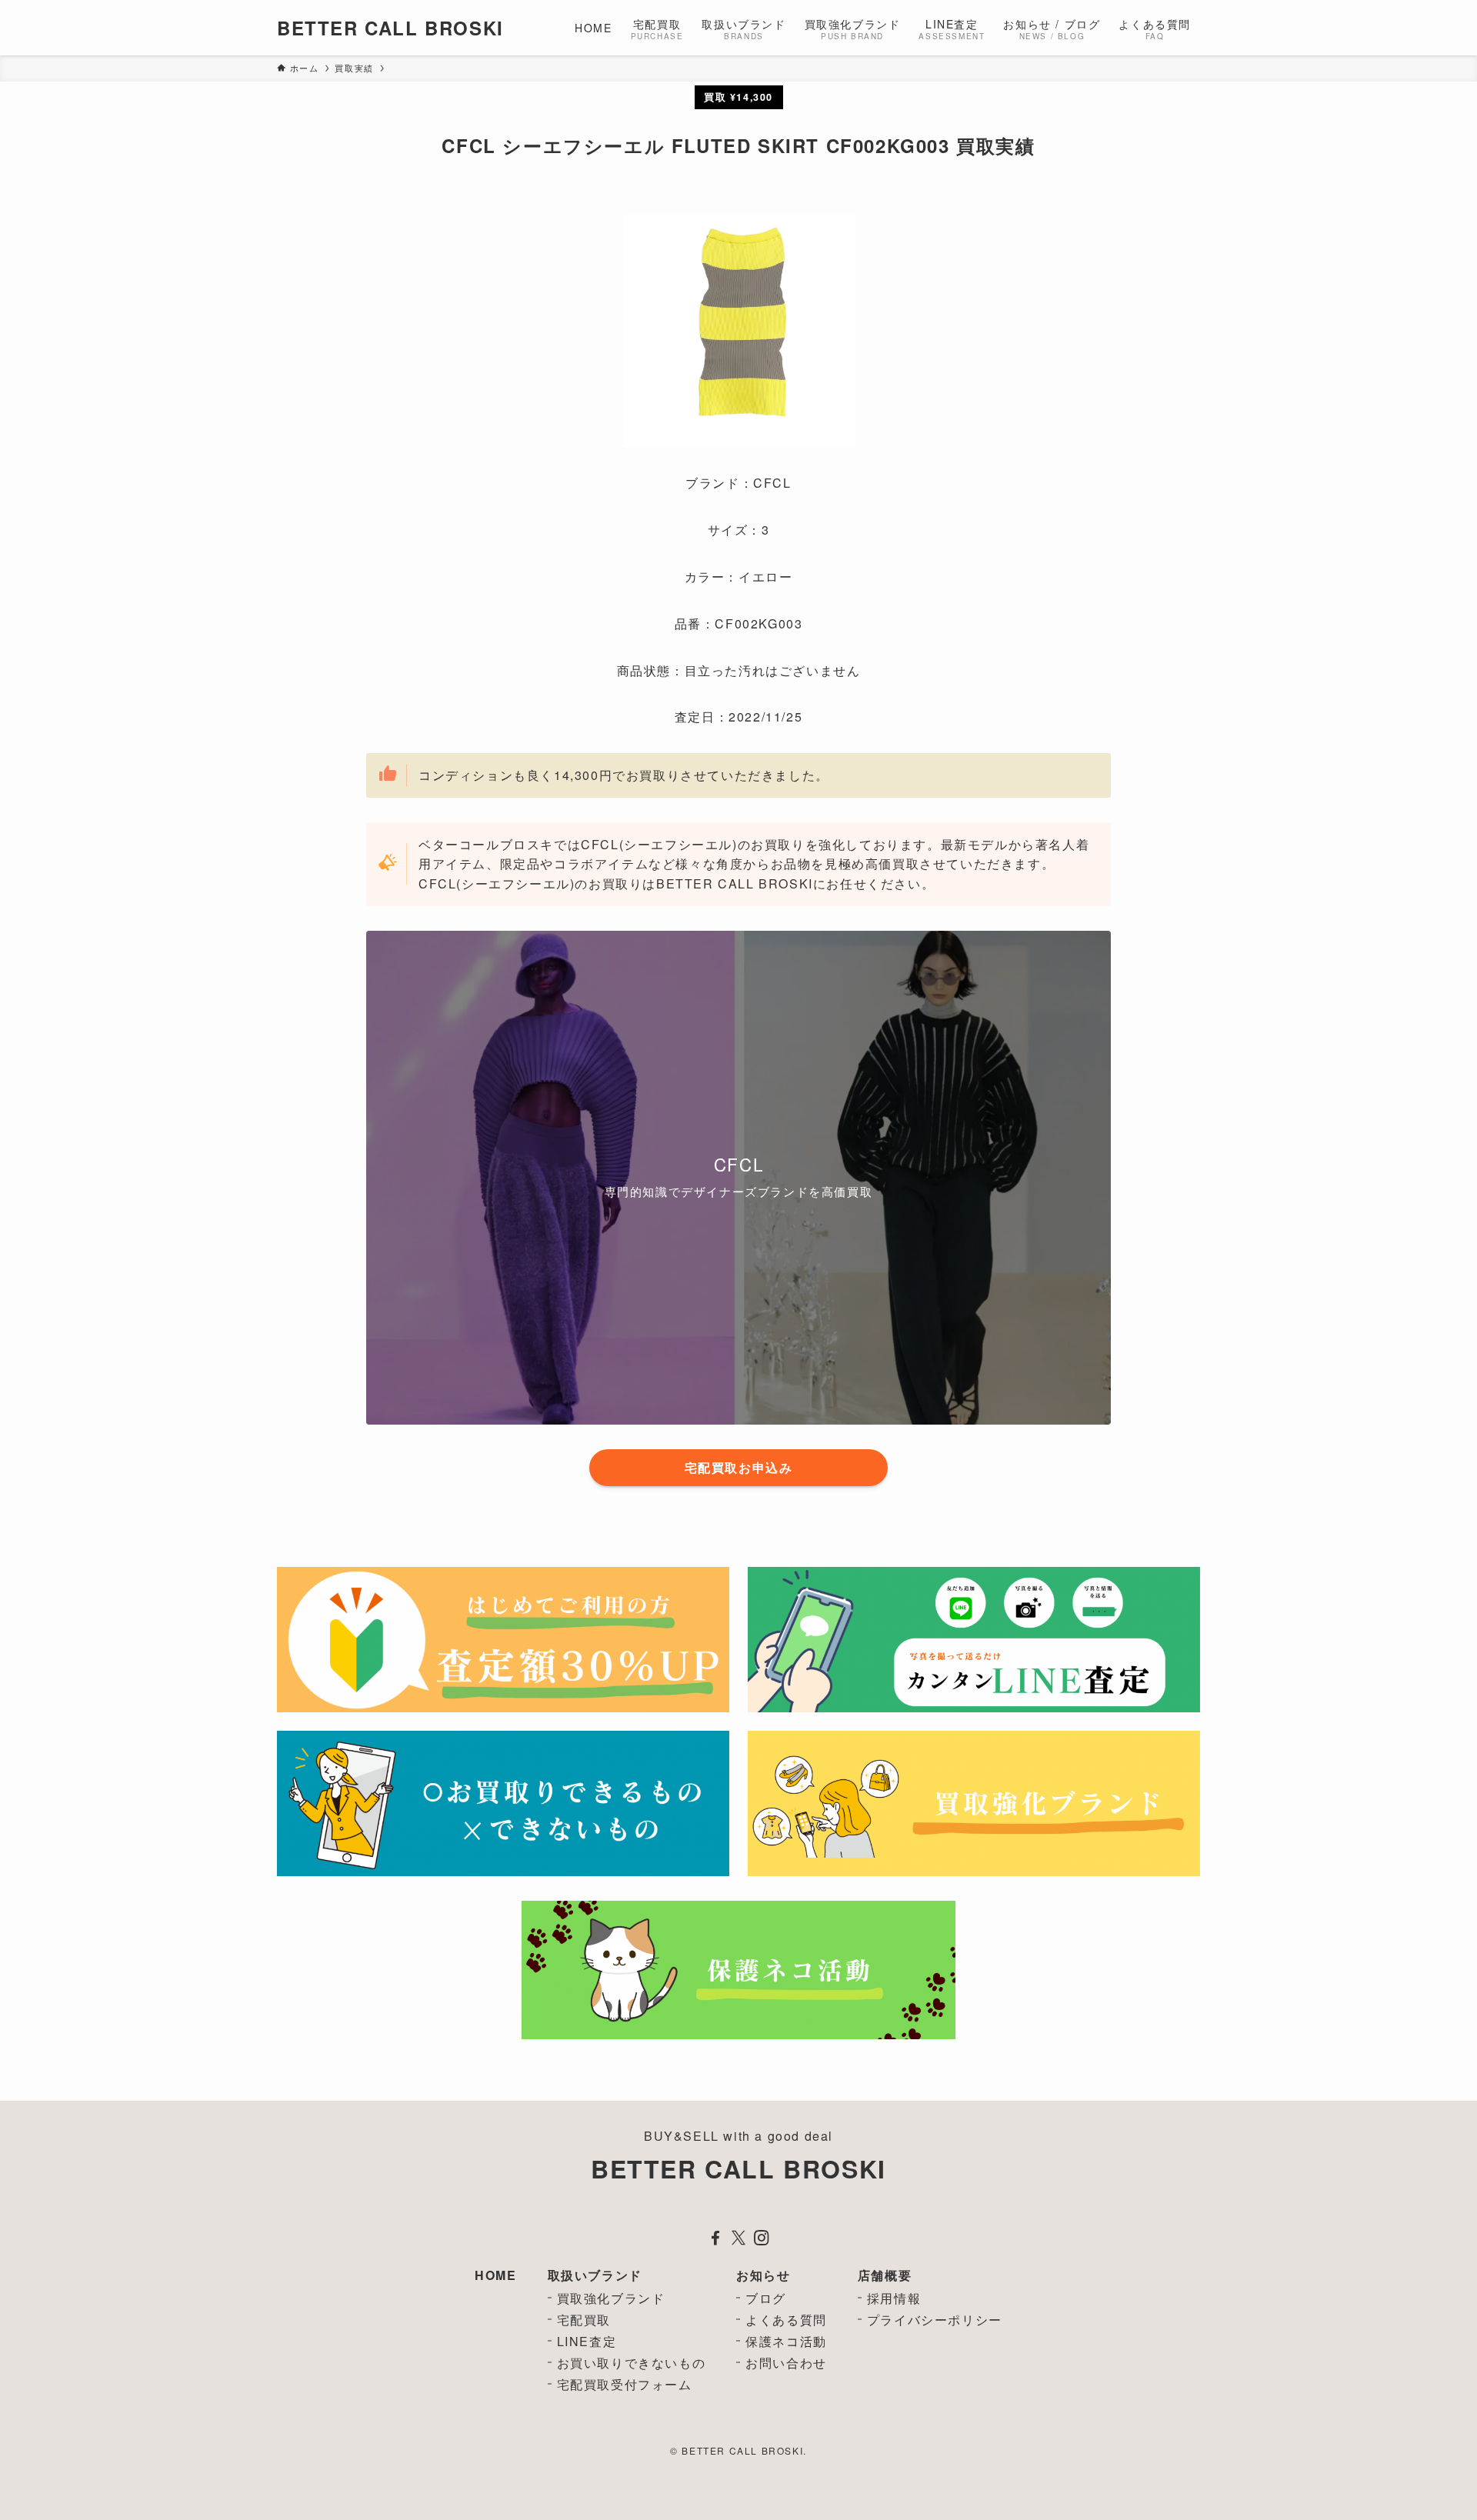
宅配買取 (584, 2320)
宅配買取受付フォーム (625, 2384)
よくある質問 (786, 2320)
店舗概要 (885, 2275)
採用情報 (894, 2298)
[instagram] (762, 2238)
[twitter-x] (738, 2238)
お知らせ (763, 2275)
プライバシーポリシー (935, 2320)
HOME (495, 2275)
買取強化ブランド (611, 2298)
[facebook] (715, 2238)
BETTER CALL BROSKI (390, 28)
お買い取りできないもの (632, 2363)
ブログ (766, 2298)
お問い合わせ (786, 2363)
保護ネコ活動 (786, 2341)
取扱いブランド (595, 2275)
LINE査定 (587, 2341)
